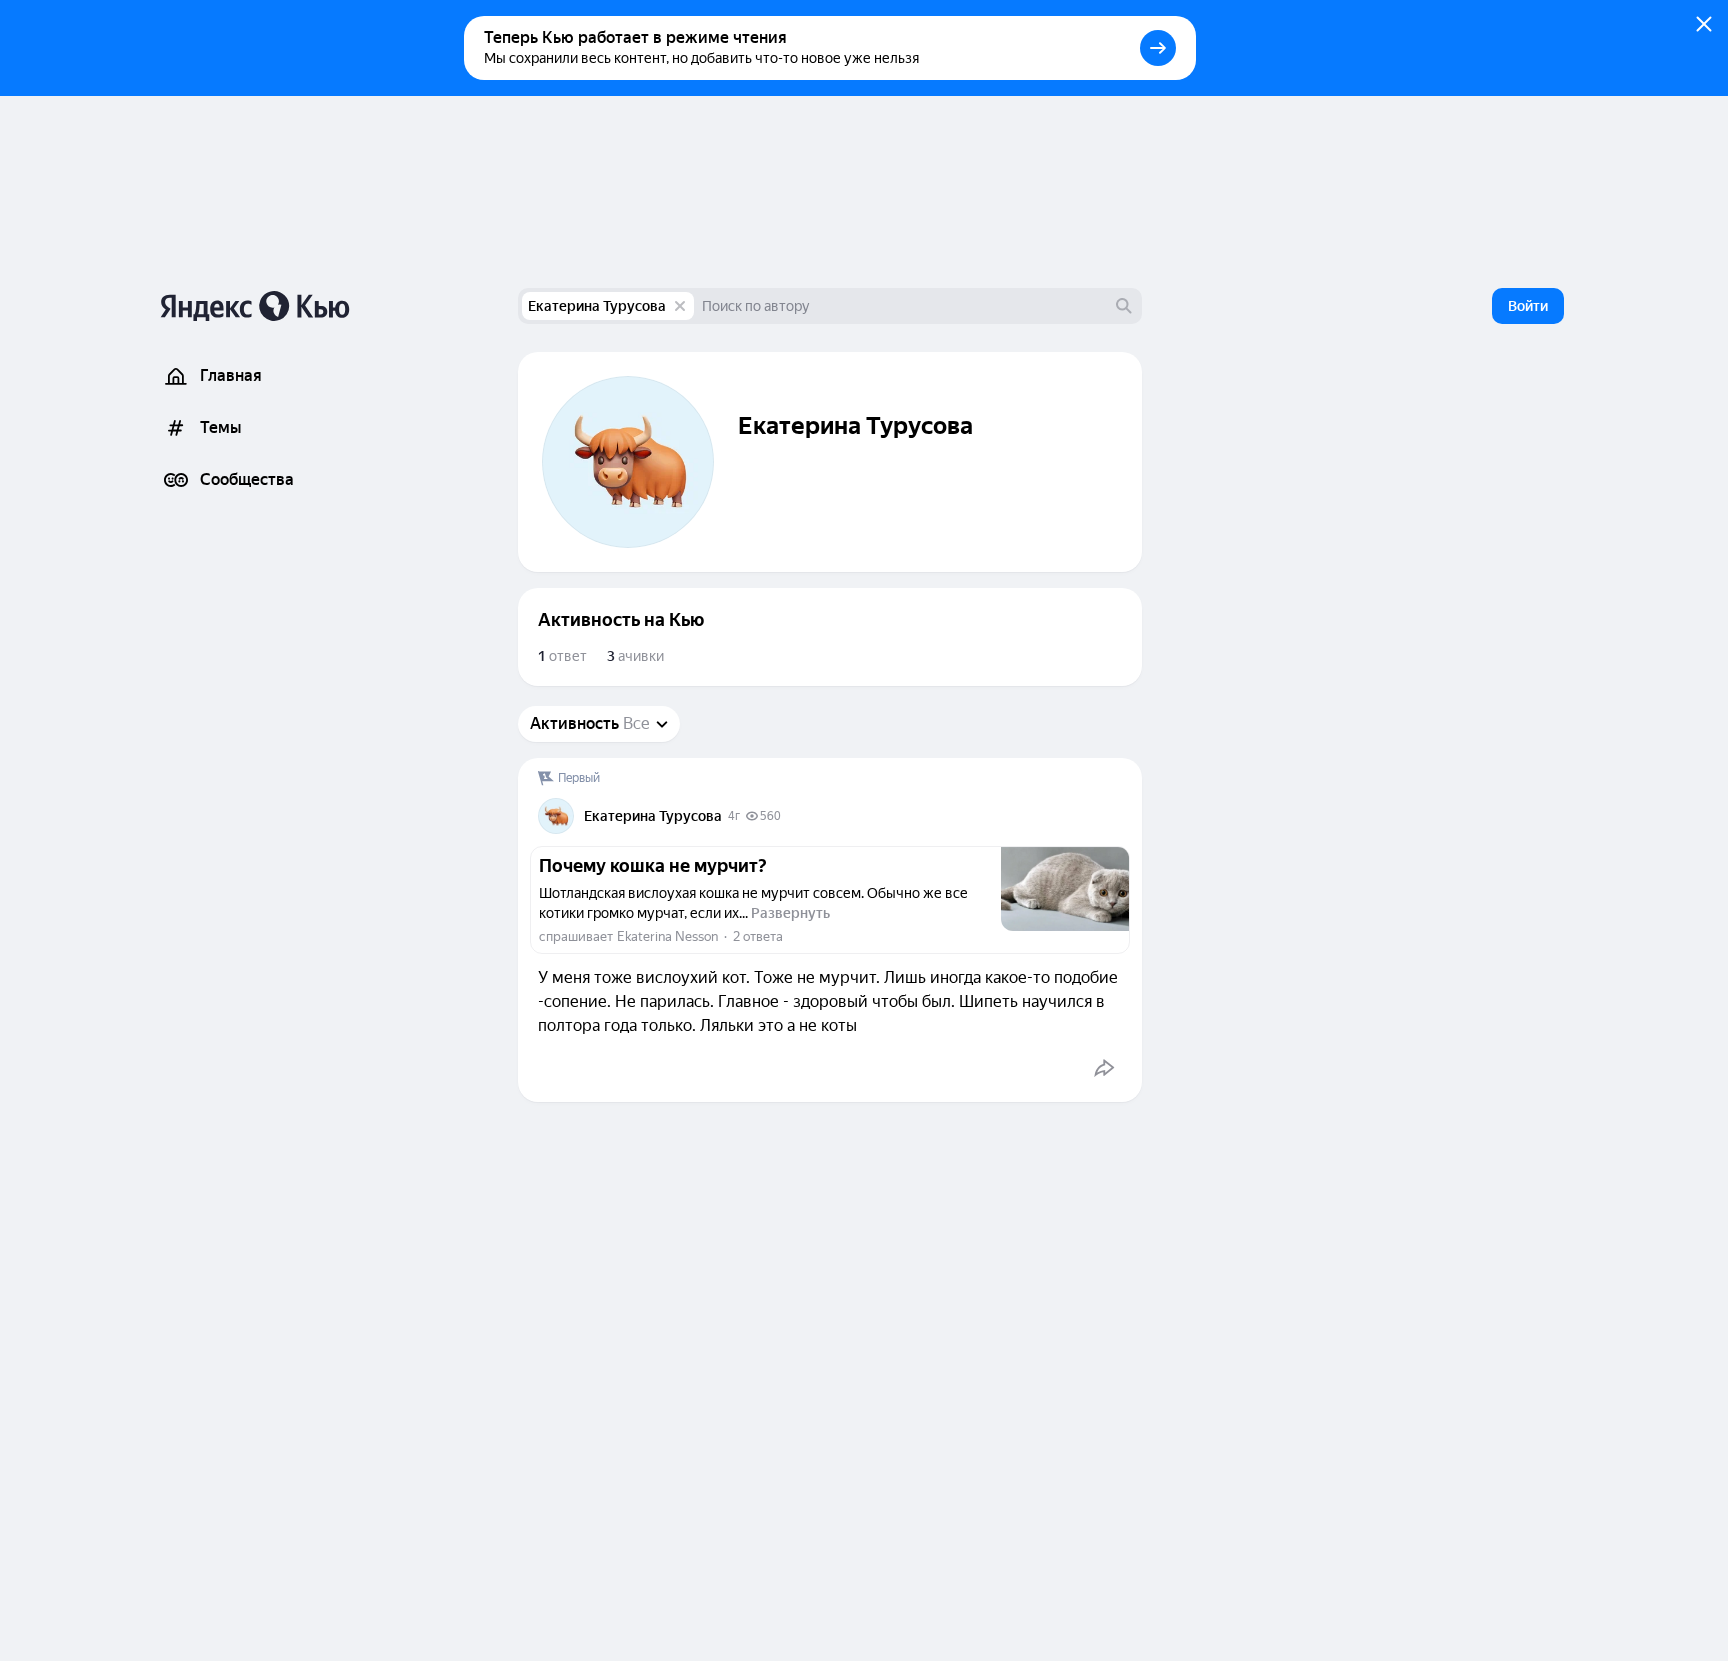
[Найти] (1124, 306)
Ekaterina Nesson (667, 936)
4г (734, 816)
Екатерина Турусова (597, 306)
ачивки (635, 656)
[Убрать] (680, 306)
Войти (1528, 306)
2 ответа (758, 936)
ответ (562, 656)
